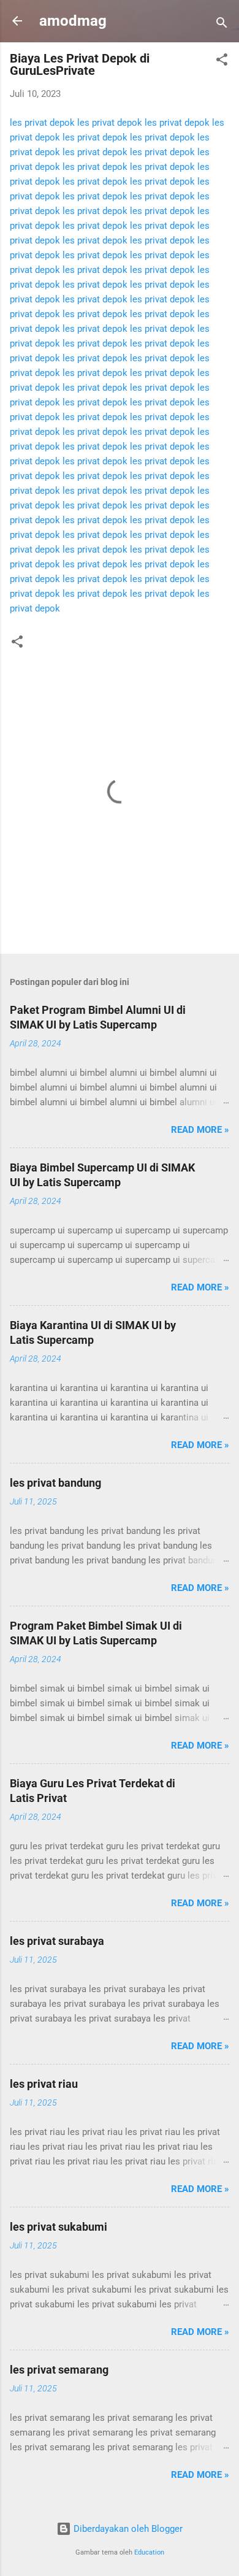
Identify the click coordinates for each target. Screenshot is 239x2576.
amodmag (73, 21)
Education (149, 2552)
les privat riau (44, 2084)
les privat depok (42, 123)
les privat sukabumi (59, 2227)
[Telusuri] (222, 25)
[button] (222, 62)
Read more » (200, 1130)
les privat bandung (55, 1483)
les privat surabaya (57, 1941)
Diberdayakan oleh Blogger (127, 2529)
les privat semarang (59, 2370)
